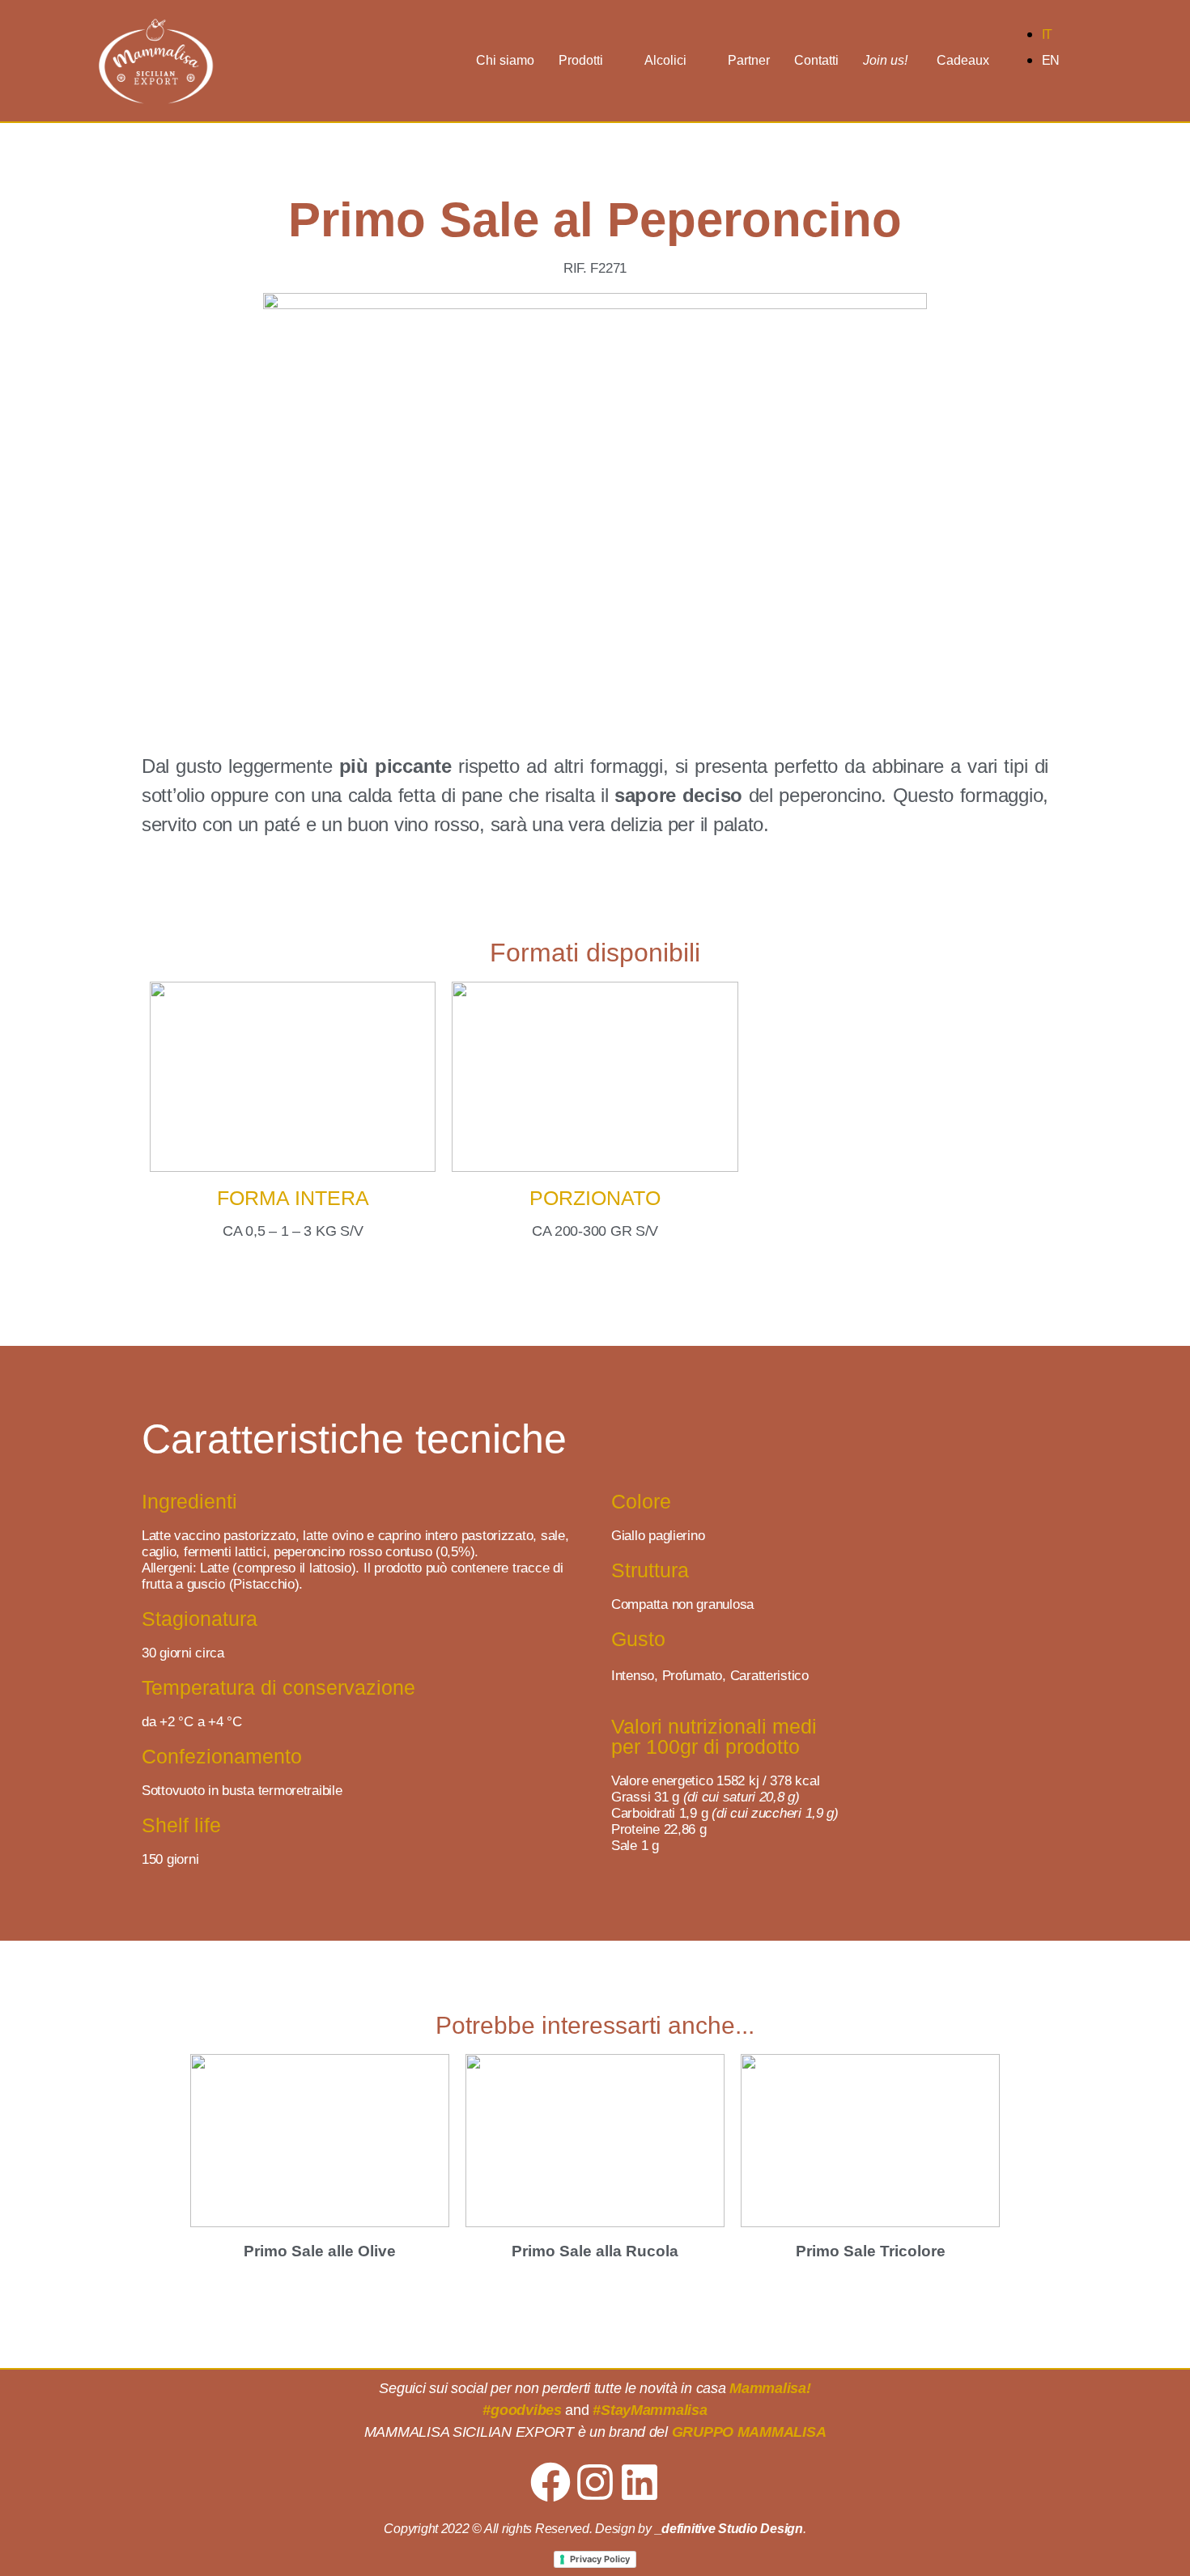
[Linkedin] (640, 2482)
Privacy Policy (600, 2559)
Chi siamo (505, 60)
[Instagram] (595, 2482)
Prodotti (581, 60)
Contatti (816, 60)
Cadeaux (963, 60)
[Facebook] (550, 2482)
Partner (749, 60)
